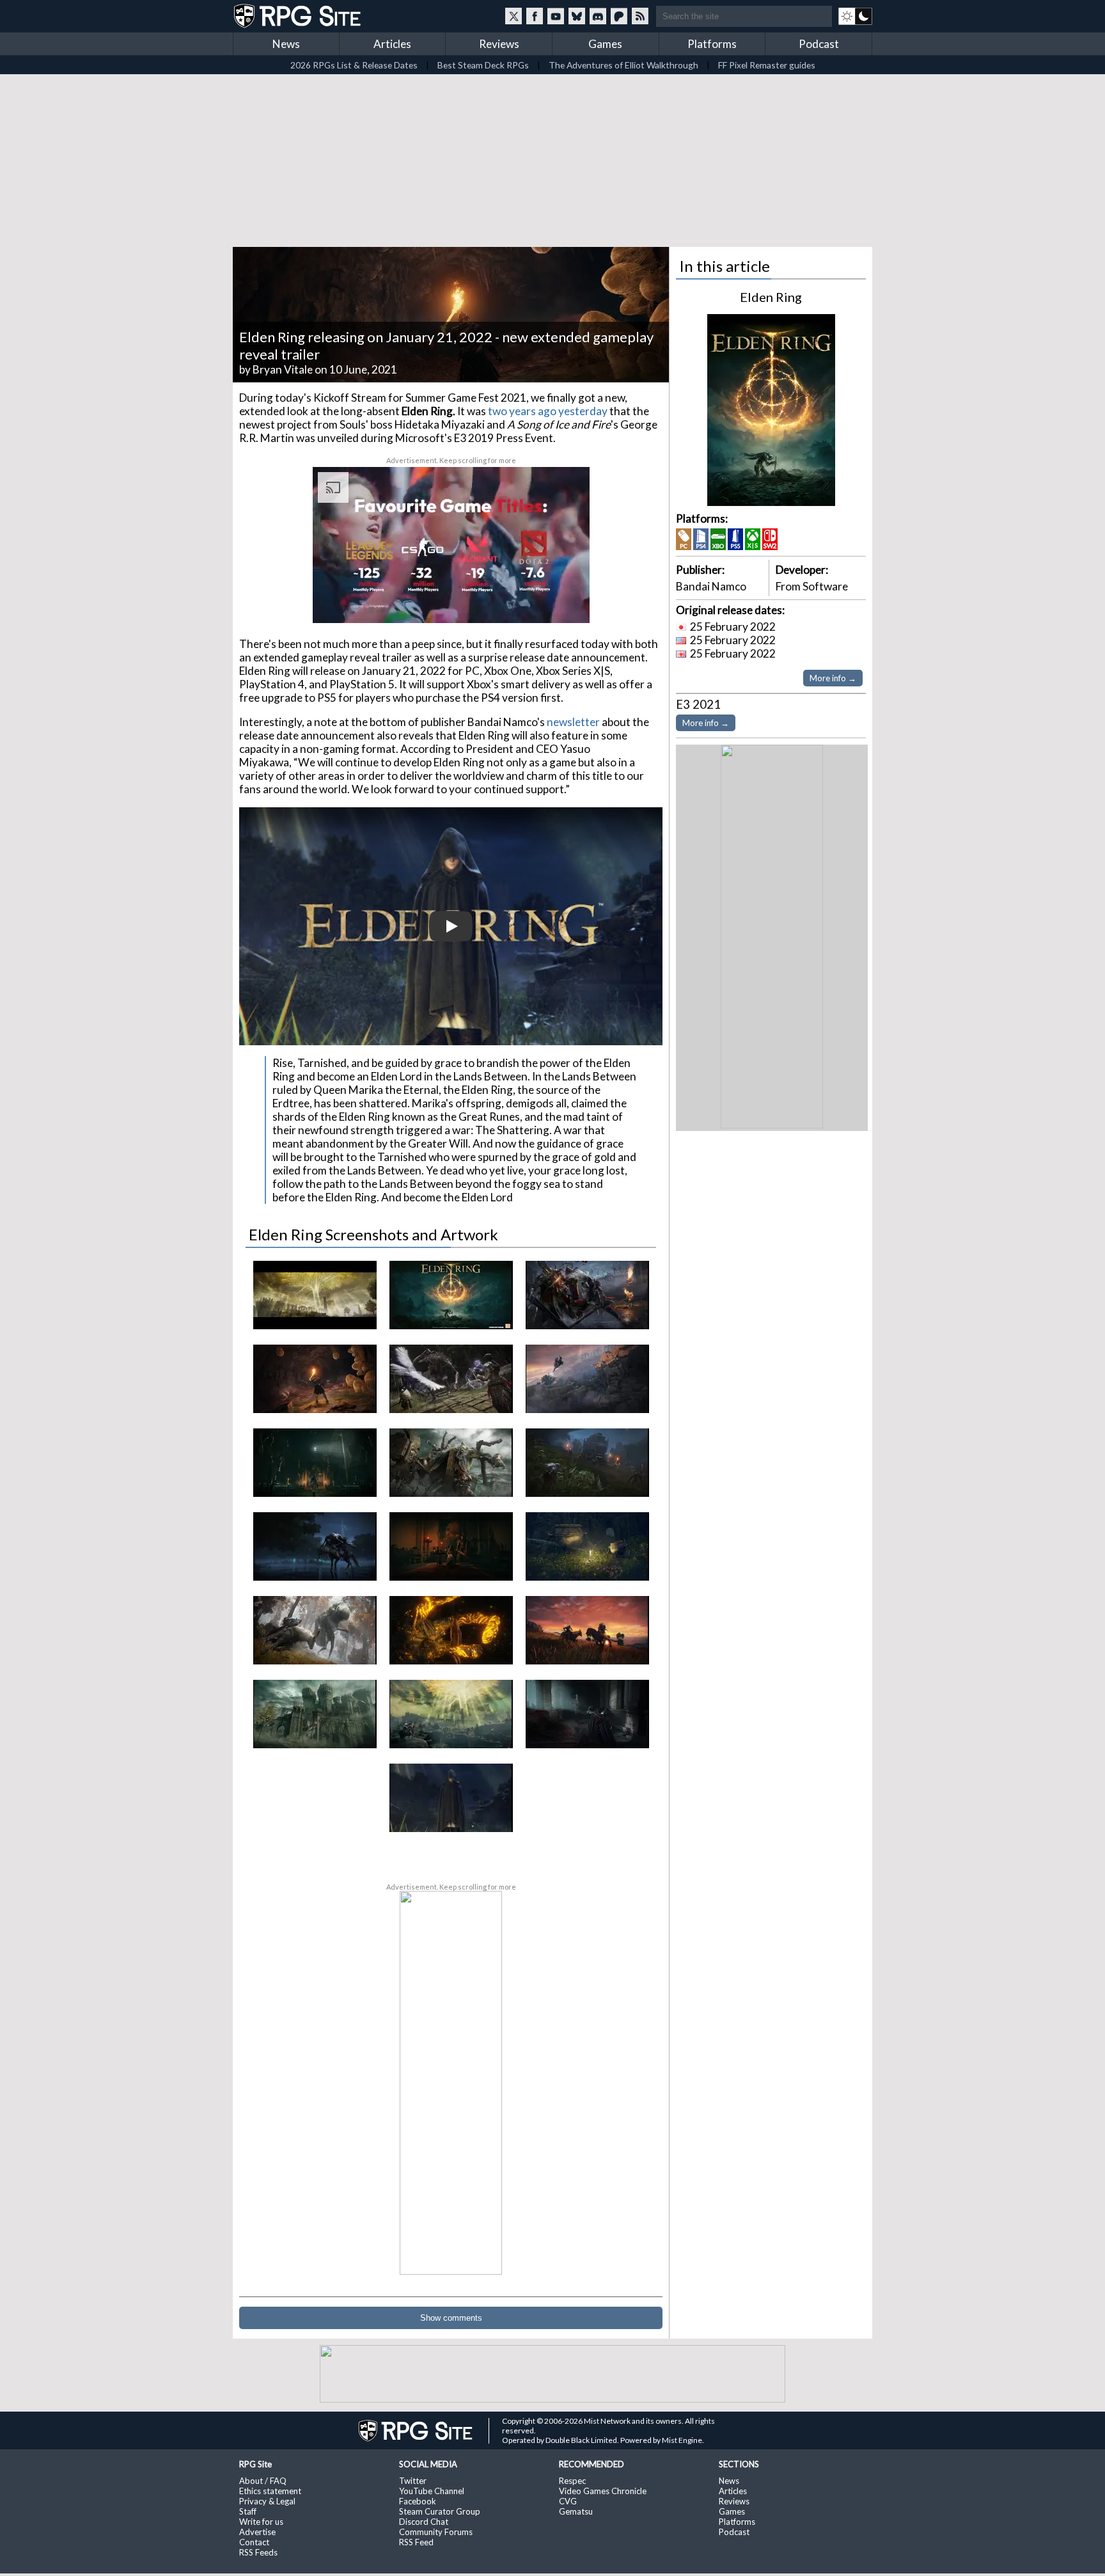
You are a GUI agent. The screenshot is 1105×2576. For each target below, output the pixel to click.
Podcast (819, 44)
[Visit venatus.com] (565, 603)
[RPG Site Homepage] (299, 16)
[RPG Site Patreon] (619, 16)
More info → (833, 678)
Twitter (413, 2481)
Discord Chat (424, 2522)
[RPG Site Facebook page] (535, 16)
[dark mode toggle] (855, 16)
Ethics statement (270, 2491)
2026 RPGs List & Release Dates (354, 65)
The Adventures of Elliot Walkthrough (623, 65)
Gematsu (576, 2511)
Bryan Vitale (283, 369)
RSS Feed (416, 2542)
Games (605, 44)
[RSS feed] (640, 16)
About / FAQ (263, 2481)
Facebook (418, 2501)
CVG (568, 2501)
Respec (572, 2481)
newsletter (573, 722)
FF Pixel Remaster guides (767, 65)
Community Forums (436, 2532)
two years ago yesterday (548, 411)
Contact (254, 2542)
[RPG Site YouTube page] (556, 16)
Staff (248, 2511)
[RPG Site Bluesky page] (577, 16)
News (286, 44)
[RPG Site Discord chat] (598, 16)
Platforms (712, 44)
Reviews (499, 44)
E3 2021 (698, 704)
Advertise (257, 2532)
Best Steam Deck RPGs (483, 65)
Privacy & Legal (267, 2501)
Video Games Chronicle (603, 2491)
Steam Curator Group (440, 2511)
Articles (392, 44)
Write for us (261, 2522)
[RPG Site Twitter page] (513, 16)
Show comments (451, 2318)
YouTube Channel (432, 2491)
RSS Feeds (258, 2552)
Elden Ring (771, 297)
